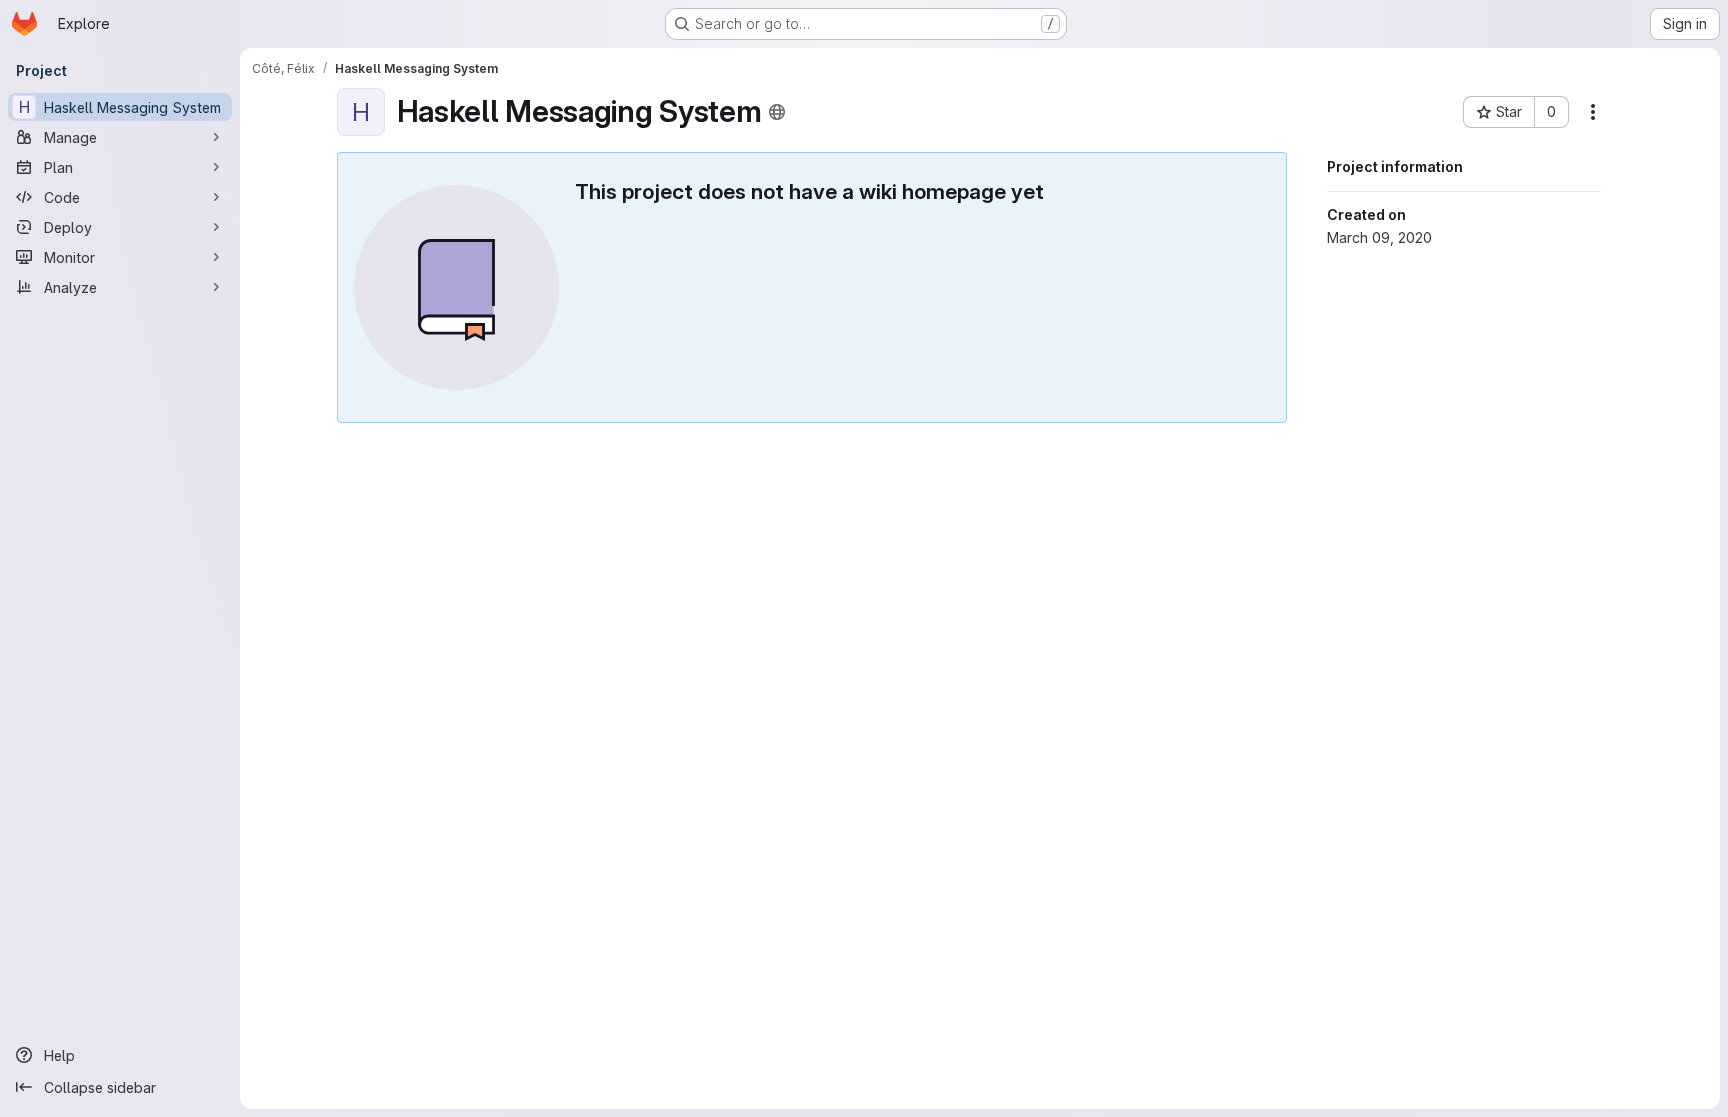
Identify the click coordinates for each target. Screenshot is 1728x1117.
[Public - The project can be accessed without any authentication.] (777, 112)
